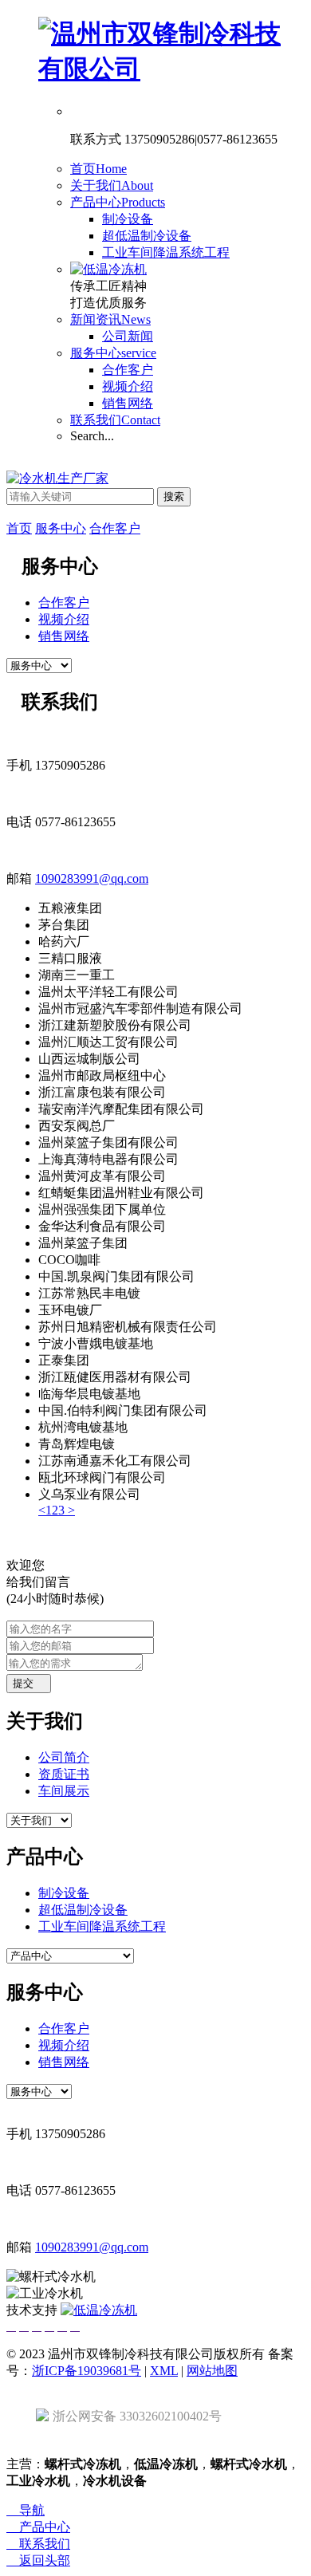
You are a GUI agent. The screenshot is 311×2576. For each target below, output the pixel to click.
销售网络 (128, 403)
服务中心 (113, 353)
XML (164, 2371)
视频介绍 (128, 386)
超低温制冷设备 (147, 236)
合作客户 (128, 370)
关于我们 (112, 185)
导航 (26, 2510)
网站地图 (212, 2371)
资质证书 (64, 1774)
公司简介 (64, 1757)
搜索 (174, 496)
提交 (29, 1683)
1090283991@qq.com (92, 878)
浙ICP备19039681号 (87, 2371)
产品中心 (118, 202)
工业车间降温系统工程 (166, 252)
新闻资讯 (110, 319)
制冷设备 (128, 219)
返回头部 (38, 2560)
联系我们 (115, 420)
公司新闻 (128, 336)
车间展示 (64, 1791)
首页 (98, 169)
